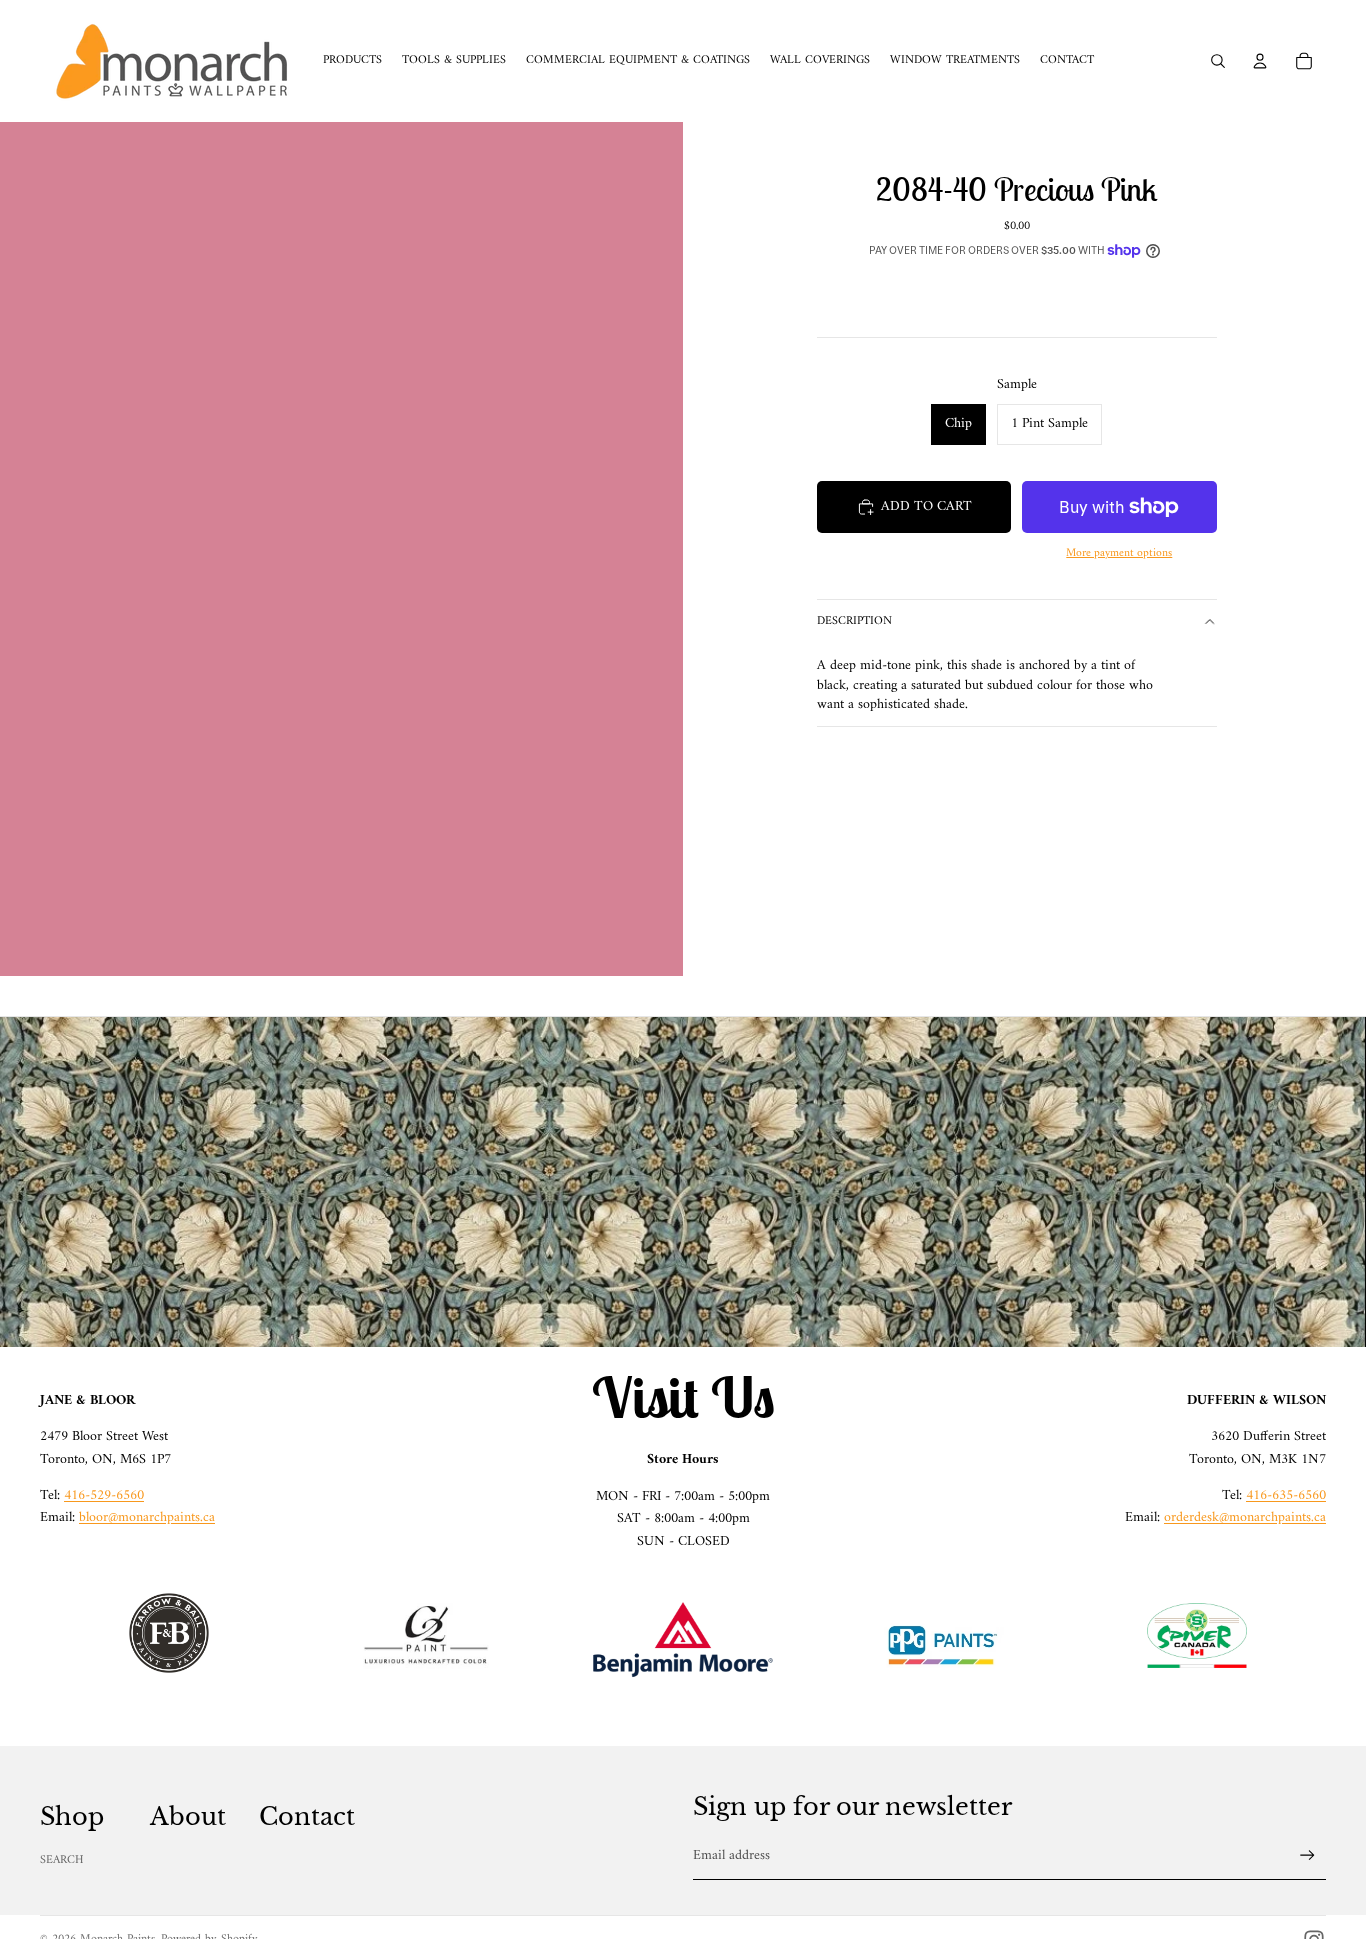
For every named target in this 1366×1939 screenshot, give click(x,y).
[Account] (1260, 61)
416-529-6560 (104, 1495)
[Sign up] (1307, 1855)
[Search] (1218, 61)
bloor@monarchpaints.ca (147, 1517)
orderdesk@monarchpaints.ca (1245, 1517)
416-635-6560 (1286, 1495)
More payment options (1119, 553)
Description (854, 621)
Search (62, 1860)
